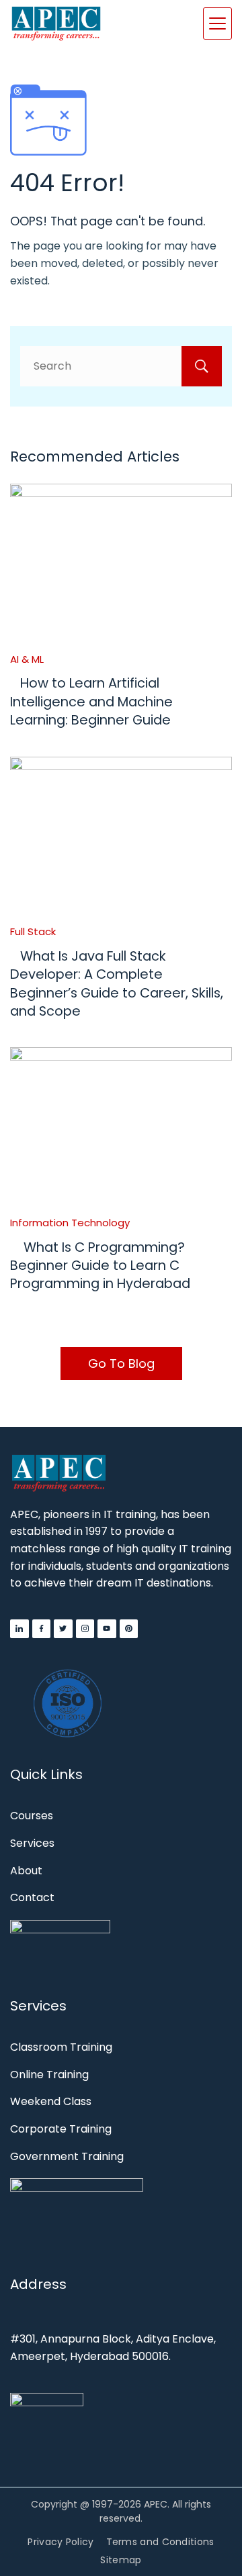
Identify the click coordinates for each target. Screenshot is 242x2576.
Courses (32, 1816)
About (26, 1871)
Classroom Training (61, 2047)
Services (32, 1843)
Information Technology (70, 1223)
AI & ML (27, 659)
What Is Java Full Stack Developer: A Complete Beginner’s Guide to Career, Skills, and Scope (117, 983)
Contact (32, 1897)
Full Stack (33, 931)
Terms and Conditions (160, 2542)
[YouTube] (107, 1629)
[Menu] (217, 23)
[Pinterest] (129, 1629)
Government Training (67, 2156)
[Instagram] (85, 1629)
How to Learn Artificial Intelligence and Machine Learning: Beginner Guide (91, 701)
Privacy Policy (61, 2542)
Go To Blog (121, 1363)
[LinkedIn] (19, 1629)
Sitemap (121, 2560)
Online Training (49, 2075)
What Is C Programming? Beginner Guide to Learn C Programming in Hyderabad (100, 1266)
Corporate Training (61, 2129)
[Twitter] (63, 1629)
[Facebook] (42, 1629)
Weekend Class (51, 2101)
